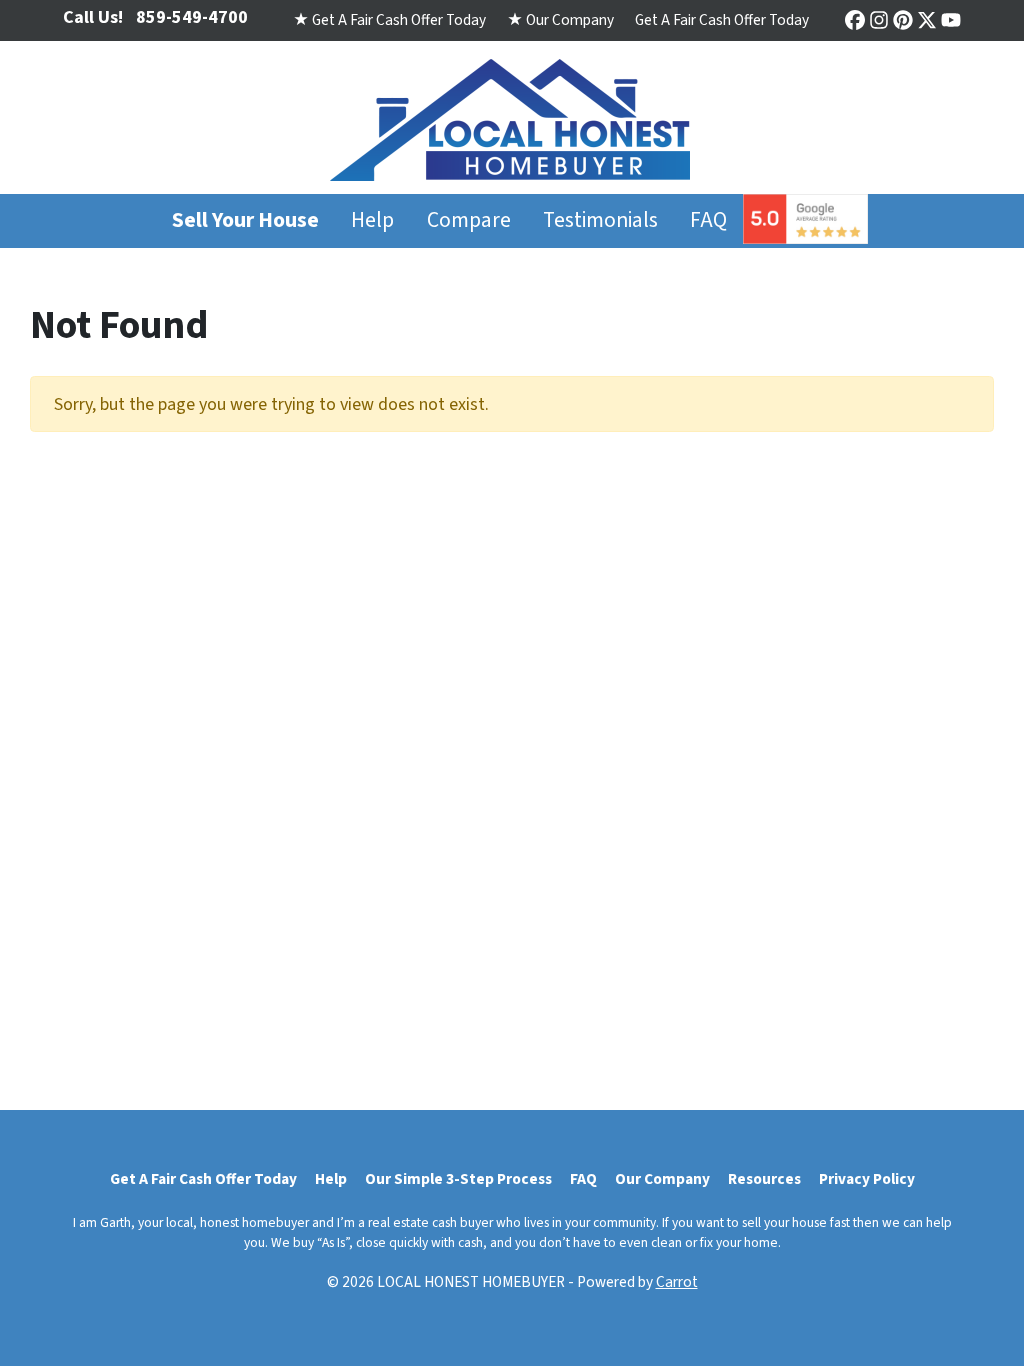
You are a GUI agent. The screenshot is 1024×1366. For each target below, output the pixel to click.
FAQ (708, 220)
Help (372, 220)
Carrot (677, 1282)
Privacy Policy (867, 1179)
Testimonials (600, 220)
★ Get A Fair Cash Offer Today (389, 20)
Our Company (662, 1179)
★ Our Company (560, 20)
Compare (469, 220)
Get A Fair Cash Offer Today (722, 20)
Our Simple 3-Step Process (458, 1179)
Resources (764, 1179)
